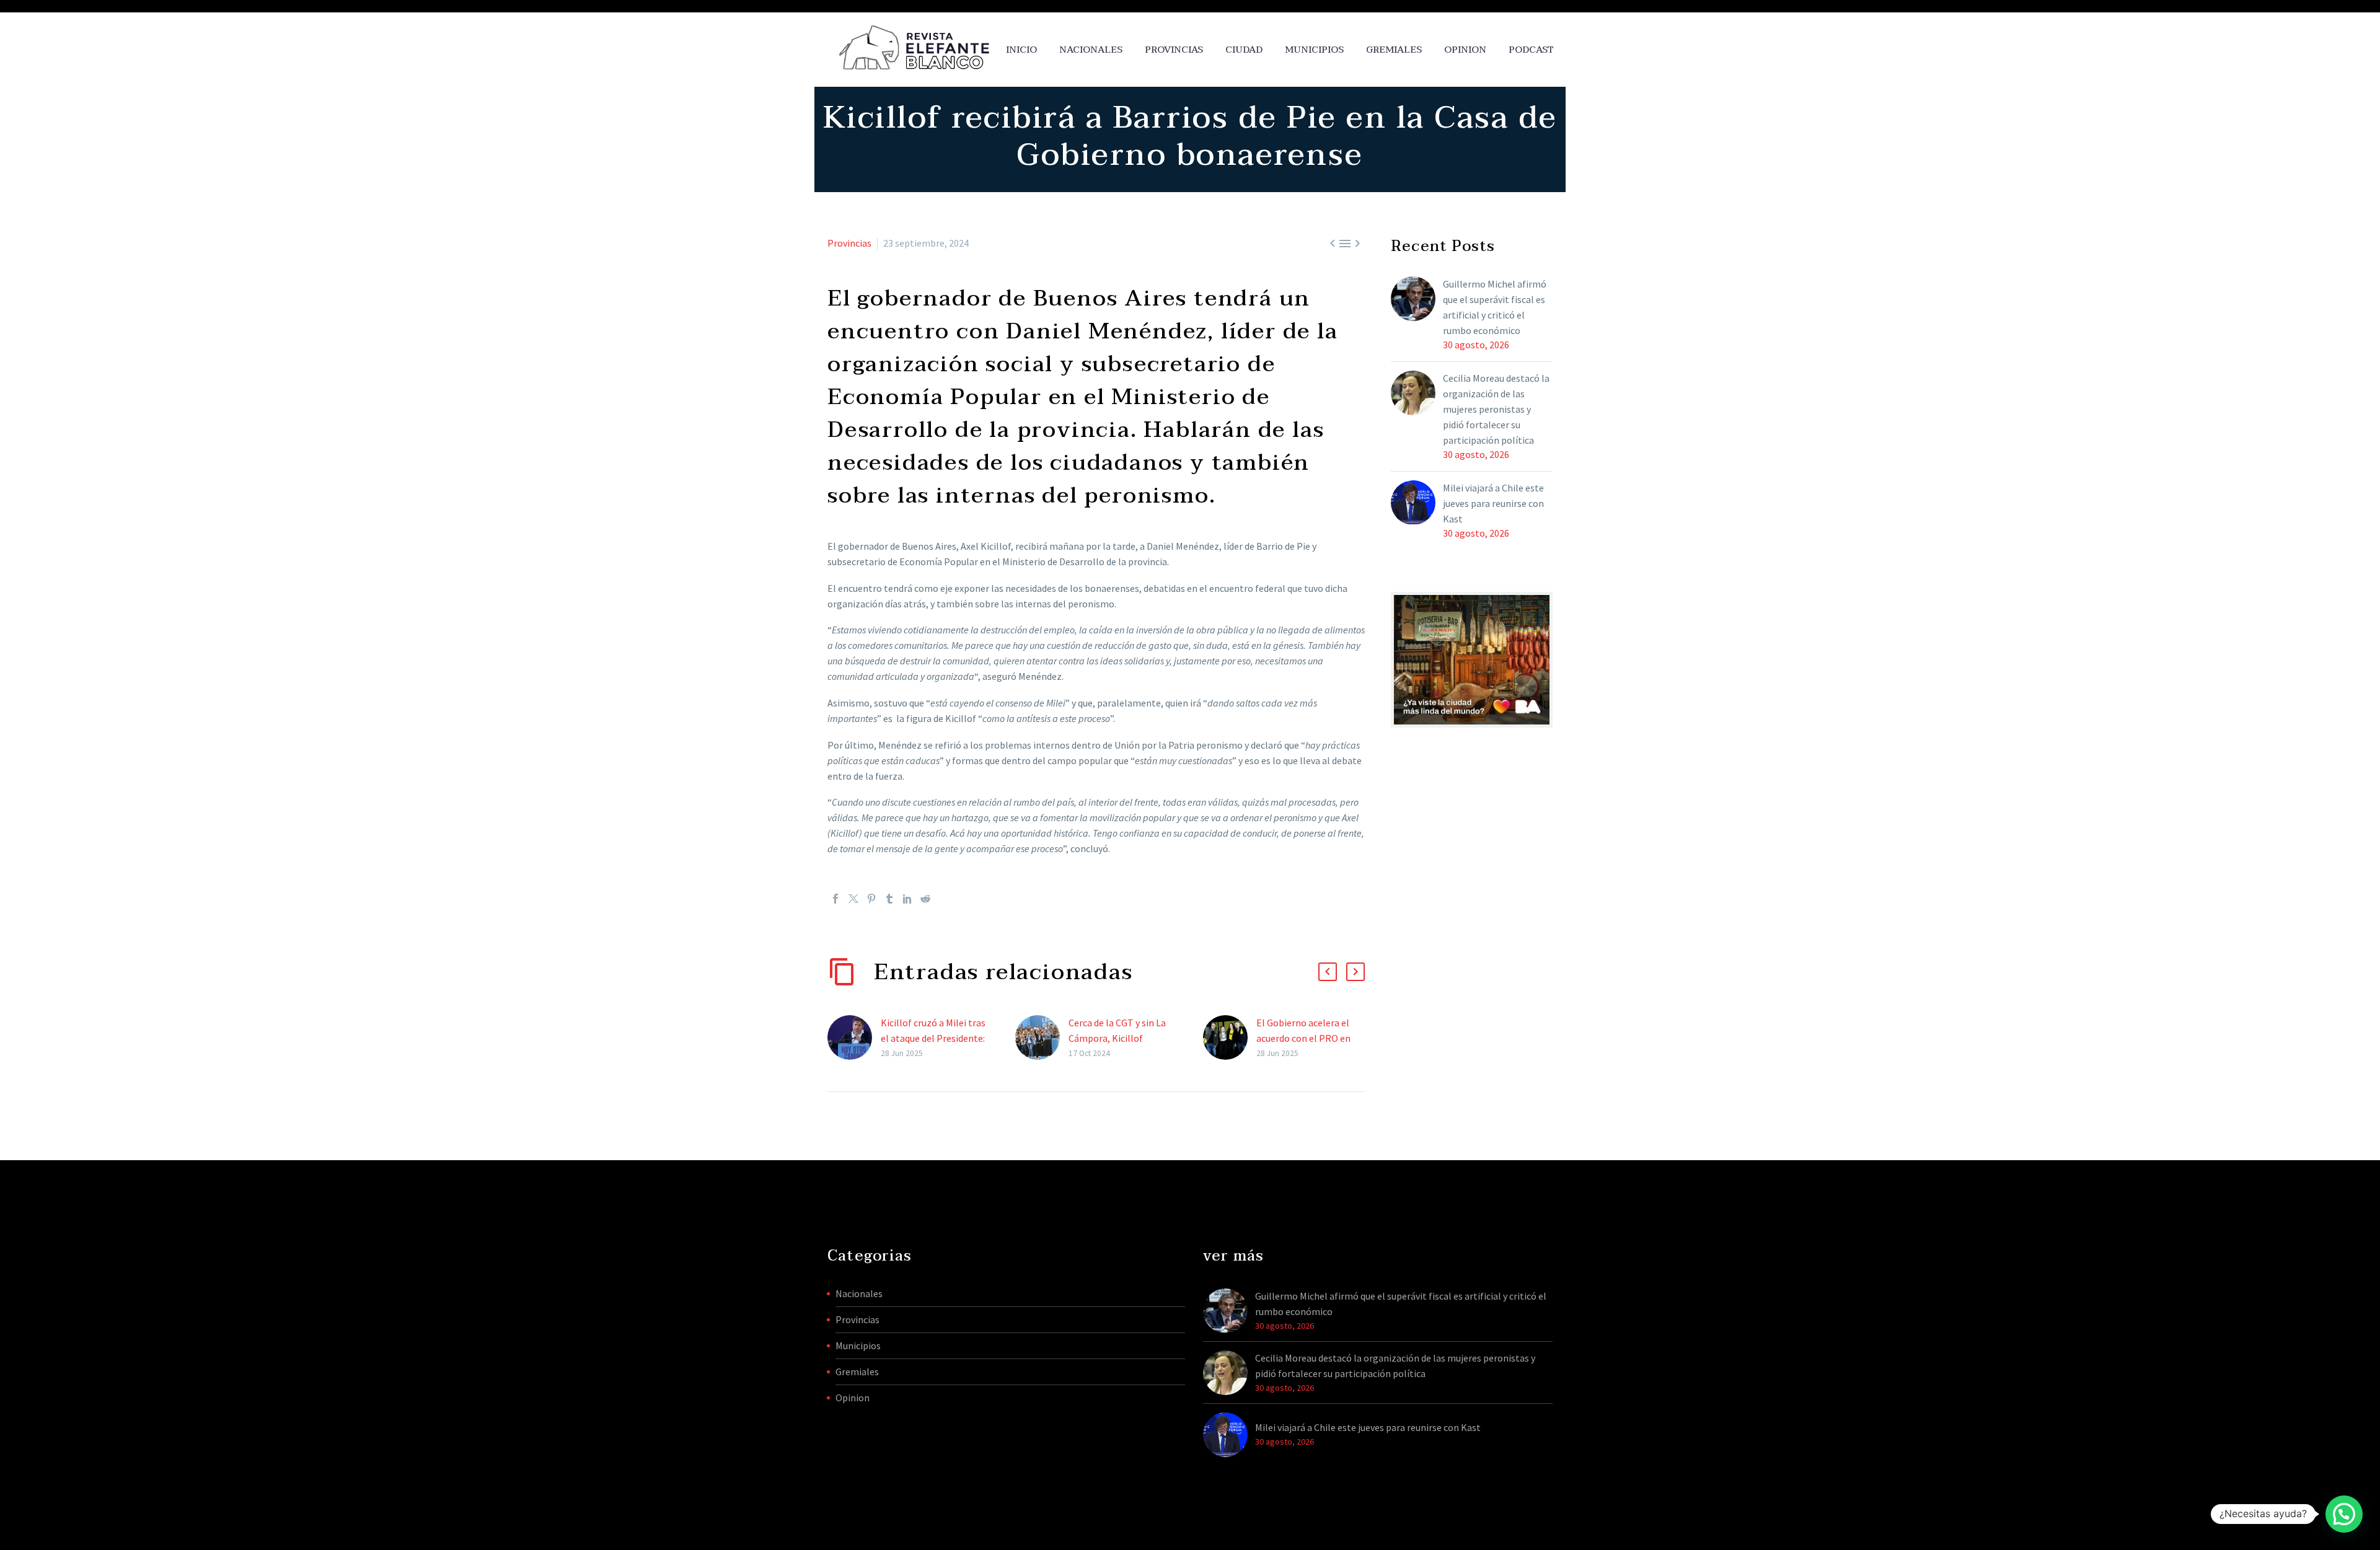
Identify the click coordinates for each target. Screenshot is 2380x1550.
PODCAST (1531, 50)
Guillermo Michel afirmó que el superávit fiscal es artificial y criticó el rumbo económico (1495, 307)
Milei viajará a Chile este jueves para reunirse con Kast (1493, 503)
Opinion (853, 1398)
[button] (1328, 972)
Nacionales (1091, 50)
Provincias (1174, 50)
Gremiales (1394, 50)
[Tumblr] (889, 899)
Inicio (1021, 50)
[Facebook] (835, 899)
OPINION (1465, 50)
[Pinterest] (871, 899)
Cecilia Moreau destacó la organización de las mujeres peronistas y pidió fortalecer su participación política (1496, 409)
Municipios (1314, 50)
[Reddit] (925, 899)
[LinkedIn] (907, 899)
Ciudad (1244, 50)
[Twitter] (853, 899)
